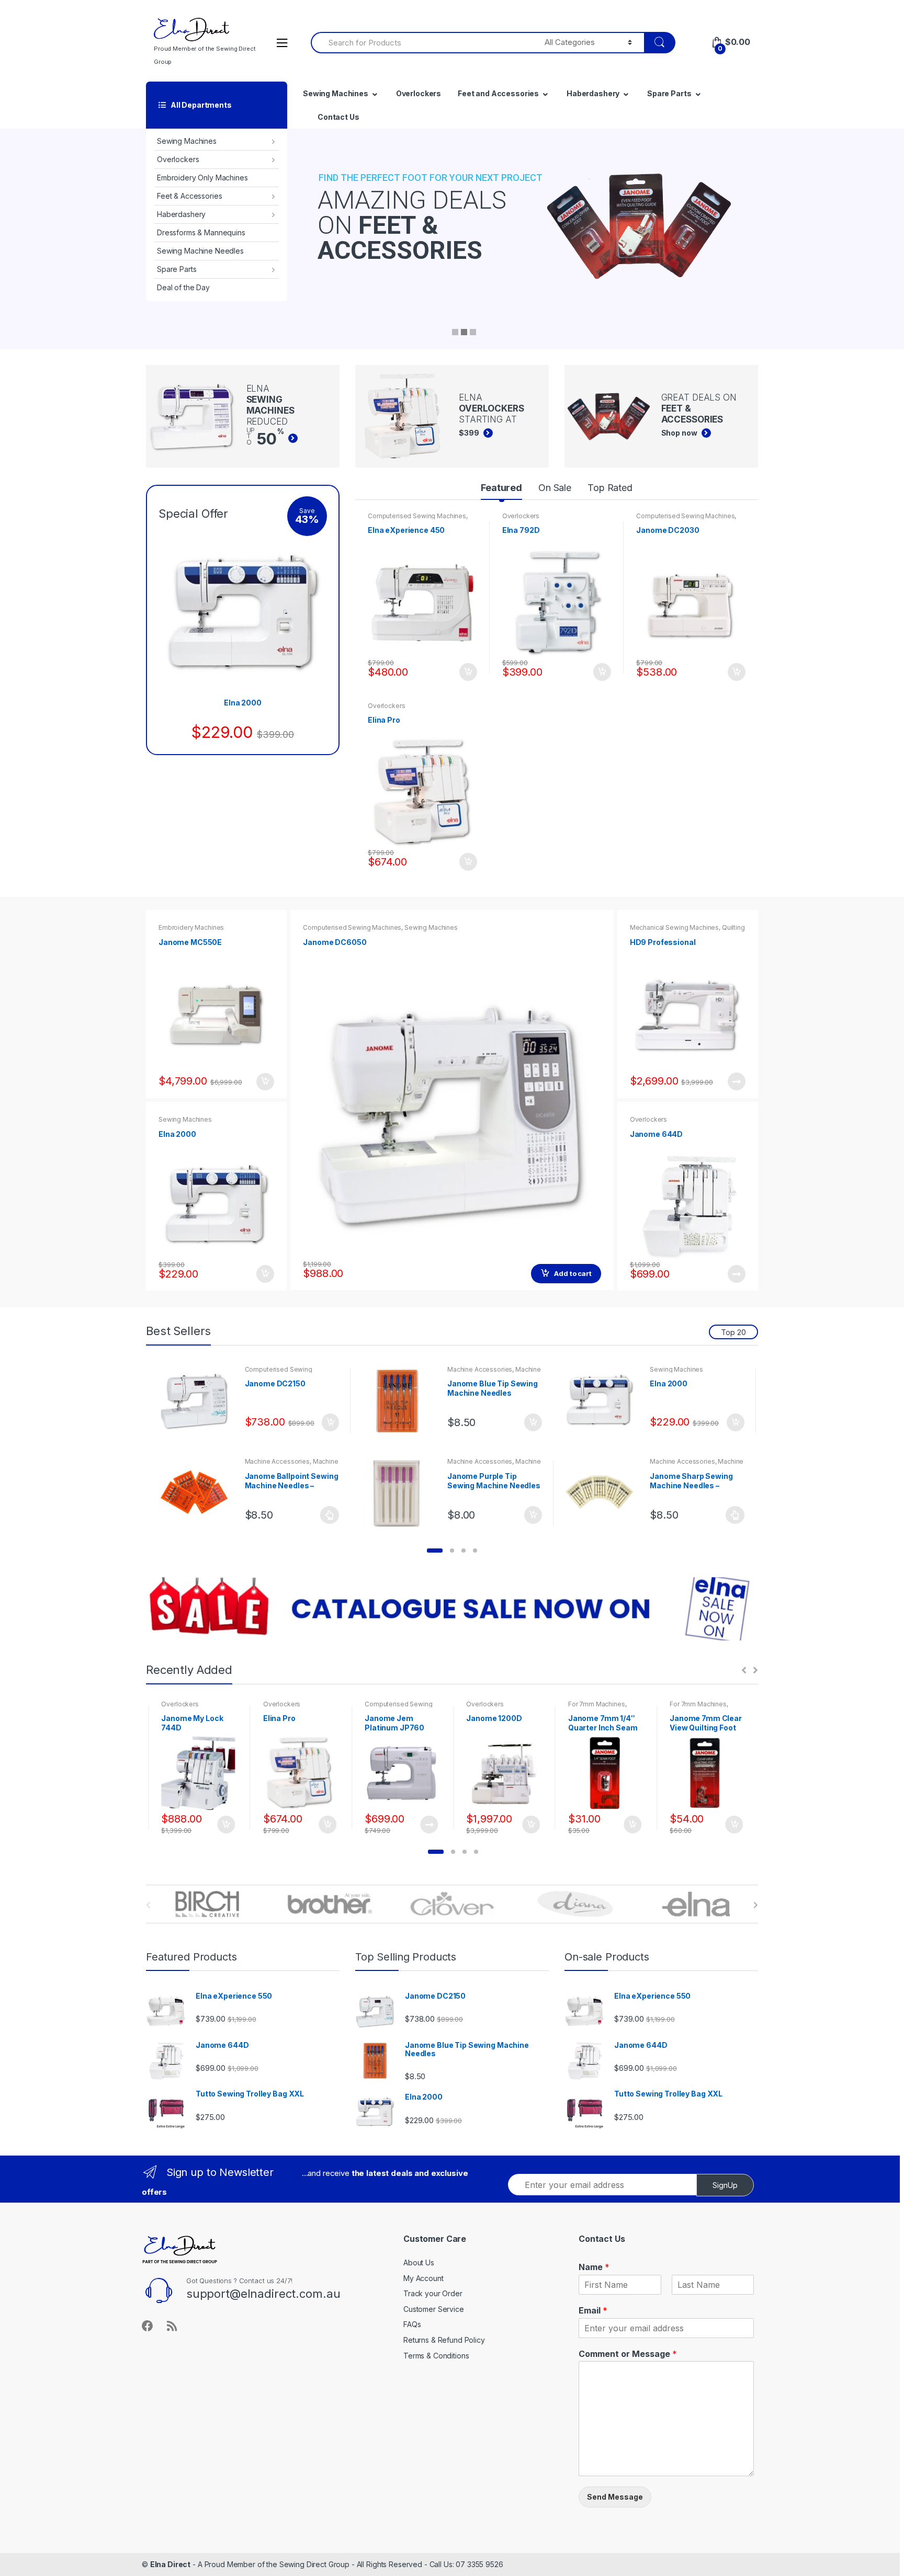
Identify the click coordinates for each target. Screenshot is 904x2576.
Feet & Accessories (189, 196)
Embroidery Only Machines (202, 178)
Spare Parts (177, 269)
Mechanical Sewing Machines (674, 927)
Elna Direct (170, 2564)
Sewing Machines (187, 141)
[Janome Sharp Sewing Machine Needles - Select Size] (604, 1493)
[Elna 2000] (604, 1401)
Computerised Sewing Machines (417, 516)
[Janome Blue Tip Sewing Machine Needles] (401, 1401)
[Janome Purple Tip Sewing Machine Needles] (401, 1493)
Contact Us (338, 117)
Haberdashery (181, 214)
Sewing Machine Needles (200, 251)
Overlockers (178, 159)
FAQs (412, 2324)
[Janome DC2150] (198, 1401)
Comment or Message (628, 2354)
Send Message (615, 2497)
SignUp (725, 2185)
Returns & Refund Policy (444, 2340)
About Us (419, 2262)
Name (594, 2267)
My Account (423, 2278)
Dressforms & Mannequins (201, 232)
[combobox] (422, 43)
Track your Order (433, 2293)
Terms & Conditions (436, 2356)
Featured (501, 488)
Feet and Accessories (498, 93)
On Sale (555, 488)
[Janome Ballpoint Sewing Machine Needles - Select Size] (198, 1493)
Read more (736, 1081)
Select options (330, 1515)
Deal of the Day (183, 287)
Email (593, 2310)
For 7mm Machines (495, 1704)
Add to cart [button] (468, 672)
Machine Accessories (480, 1369)
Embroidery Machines (191, 927)
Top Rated (610, 488)
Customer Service (434, 2309)
